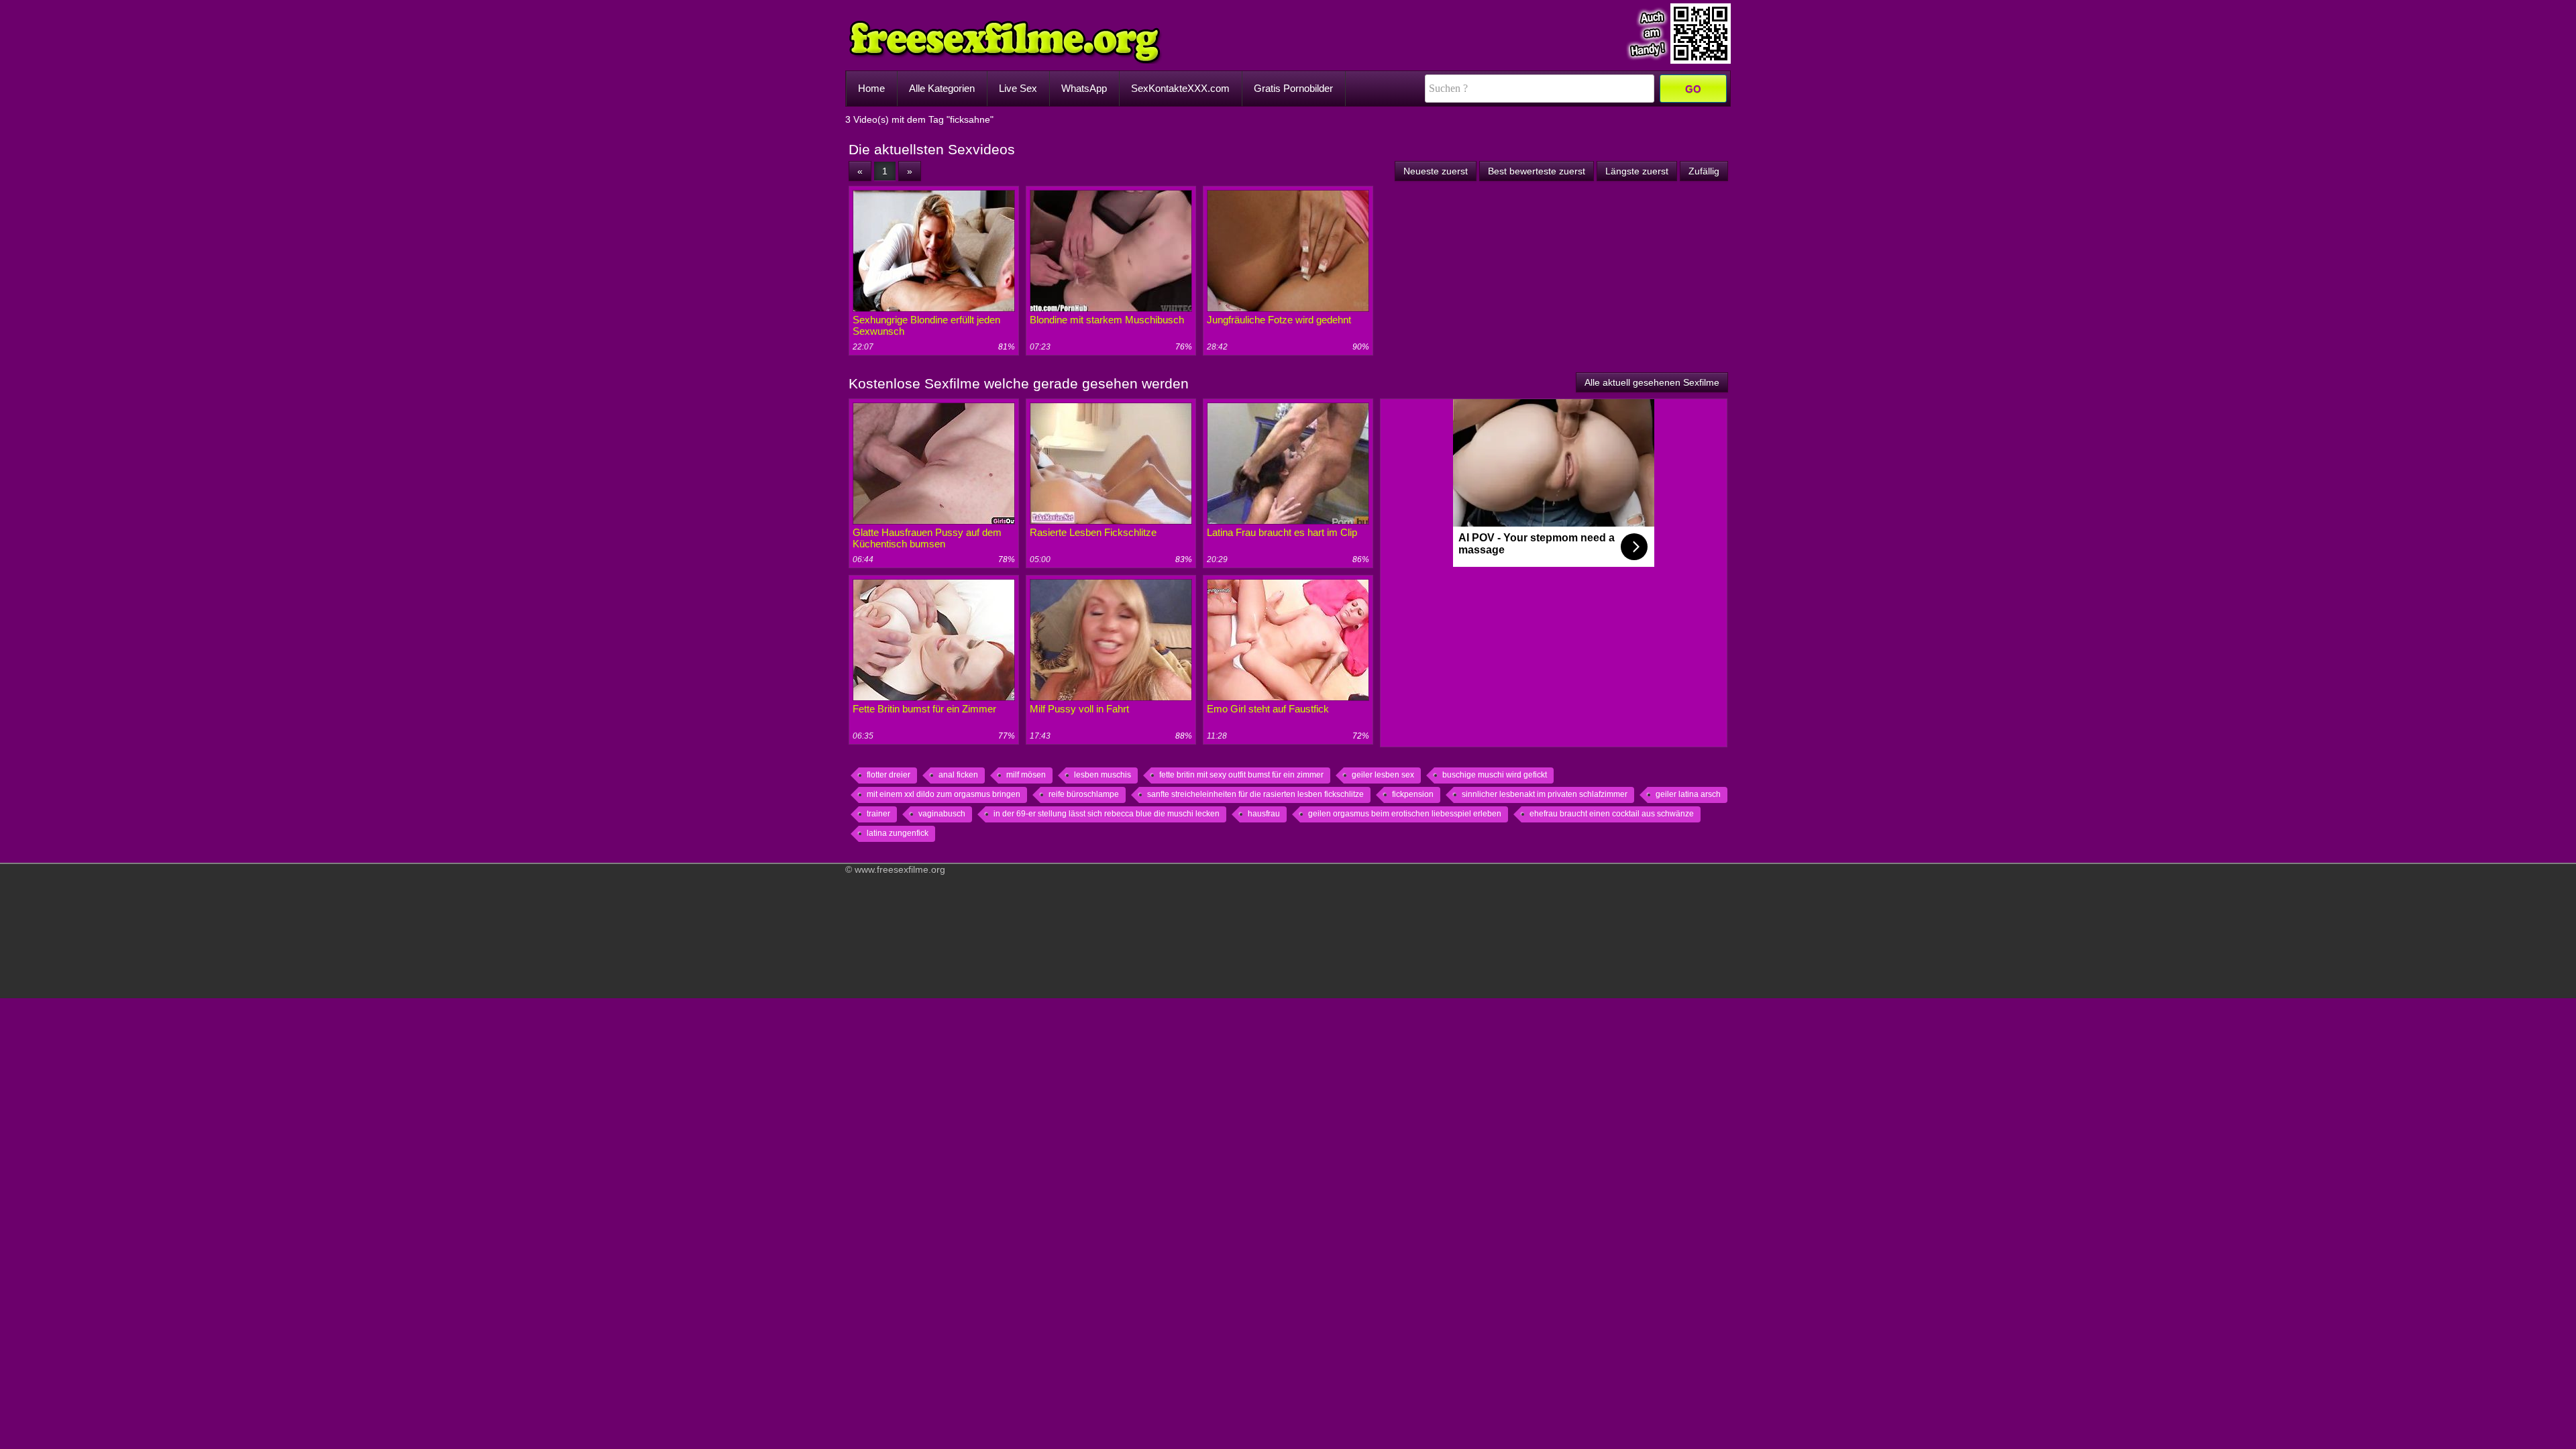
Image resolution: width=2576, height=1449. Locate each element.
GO (1693, 89)
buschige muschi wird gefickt (1495, 775)
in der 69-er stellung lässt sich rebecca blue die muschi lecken (1107, 814)
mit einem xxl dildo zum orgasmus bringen (944, 794)
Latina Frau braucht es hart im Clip (1282, 532)
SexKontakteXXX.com (1180, 88)
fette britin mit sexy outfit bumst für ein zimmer (1241, 775)
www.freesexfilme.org (900, 869)
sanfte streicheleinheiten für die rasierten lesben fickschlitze (1255, 794)
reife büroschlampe (1084, 794)
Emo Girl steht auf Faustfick (1268, 709)
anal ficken (958, 775)
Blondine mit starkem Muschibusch (1107, 320)
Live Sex (1018, 88)
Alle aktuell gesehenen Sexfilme (1652, 382)
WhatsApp (1084, 88)
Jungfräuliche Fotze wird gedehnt (1279, 320)
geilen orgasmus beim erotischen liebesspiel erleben (1405, 814)
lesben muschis (1103, 775)
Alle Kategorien (942, 88)
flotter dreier (889, 775)
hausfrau (1264, 814)
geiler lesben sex (1383, 775)
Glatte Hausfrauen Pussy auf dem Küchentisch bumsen (927, 538)
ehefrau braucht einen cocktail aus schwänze (1612, 814)
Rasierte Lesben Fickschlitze (1093, 532)
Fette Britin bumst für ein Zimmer (924, 709)
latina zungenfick (898, 833)
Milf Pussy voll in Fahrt (1079, 709)
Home (871, 88)
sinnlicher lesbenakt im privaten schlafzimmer (1545, 794)
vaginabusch (942, 814)
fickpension (1413, 794)
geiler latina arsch (1688, 794)
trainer (878, 814)
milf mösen (1026, 775)
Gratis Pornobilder (1293, 88)
